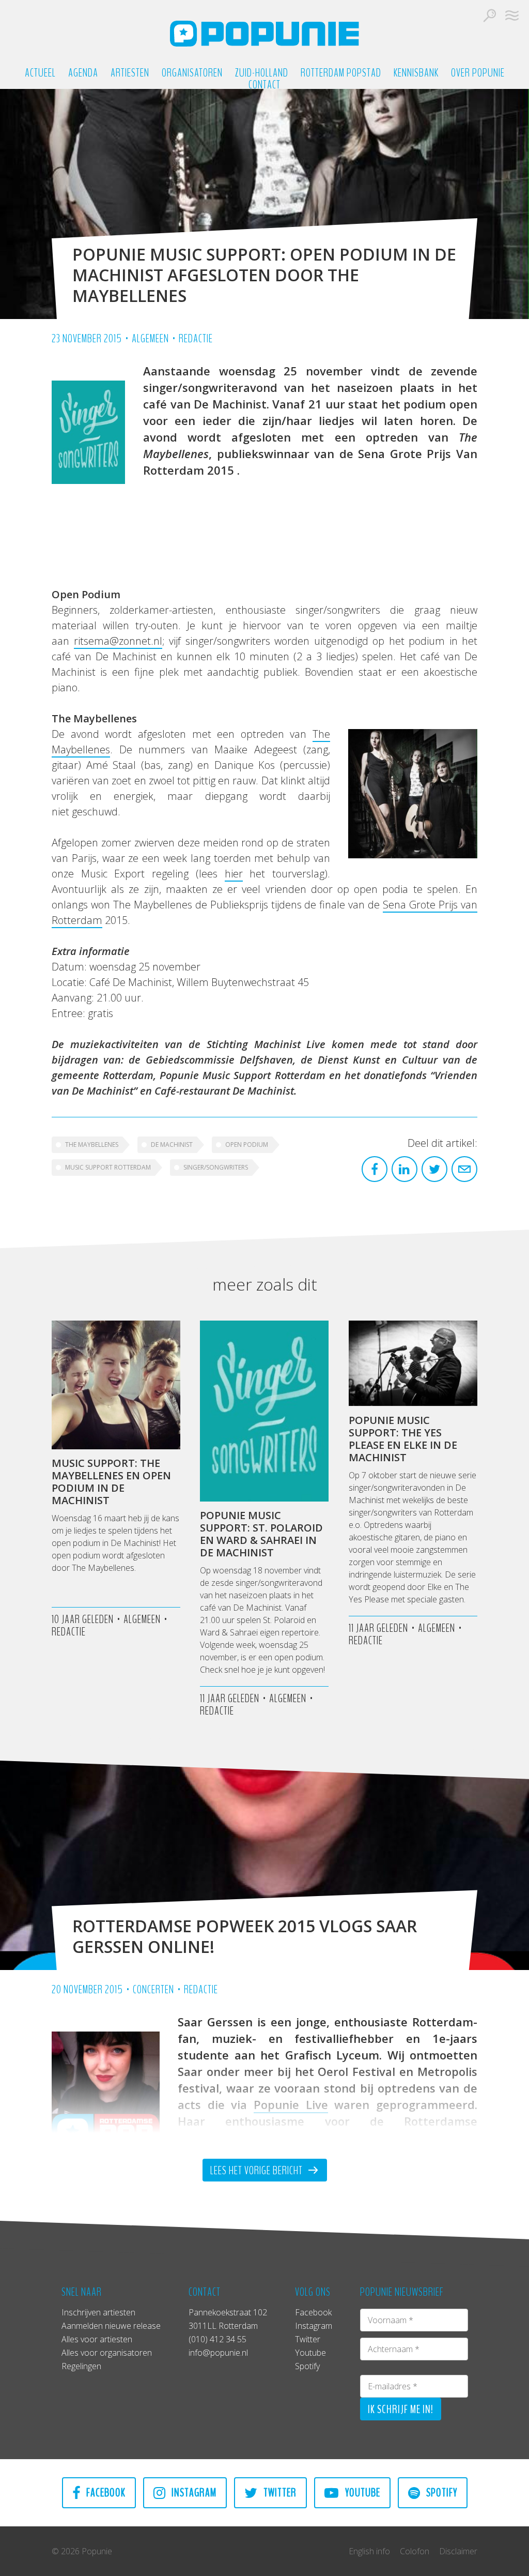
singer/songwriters (216, 1167)
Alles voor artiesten (97, 2339)
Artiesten (130, 73)
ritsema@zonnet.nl (118, 641)
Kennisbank (416, 73)
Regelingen (81, 2366)
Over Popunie (478, 73)
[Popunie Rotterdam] (264, 34)
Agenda (83, 73)
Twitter (308, 2339)
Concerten (153, 1990)
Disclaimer (458, 2551)
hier (234, 874)
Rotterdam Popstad (341, 73)
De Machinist (172, 1145)
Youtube (310, 2353)
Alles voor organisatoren (107, 2353)
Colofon (415, 2551)
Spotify (307, 2366)
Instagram (314, 2326)
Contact (264, 85)
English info (369, 2551)
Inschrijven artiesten (98, 2312)
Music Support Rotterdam (108, 1167)
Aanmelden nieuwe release (111, 2326)
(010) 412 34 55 (217, 2339)
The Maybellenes (92, 1145)
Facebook (313, 2312)
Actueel (40, 73)
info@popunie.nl (218, 2353)
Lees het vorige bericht (258, 2171)
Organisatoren (192, 73)
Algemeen (150, 339)
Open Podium (247, 1145)
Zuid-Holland (262, 73)
